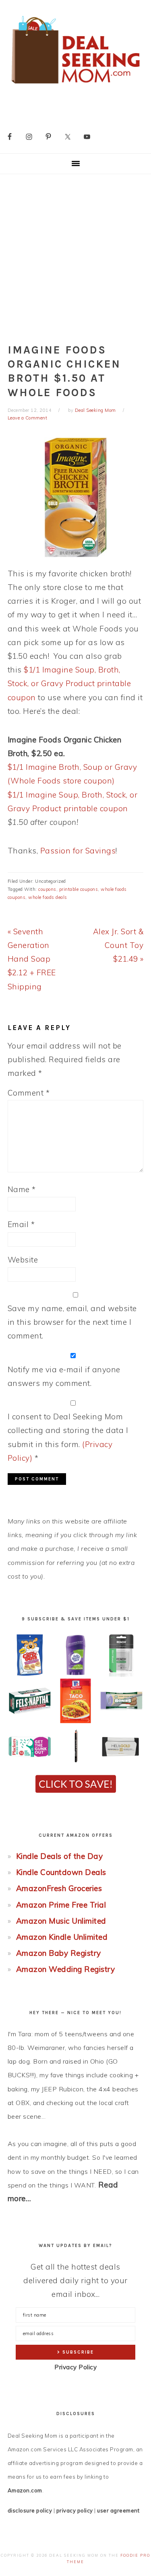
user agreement (118, 2510)
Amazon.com (25, 2490)
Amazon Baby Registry (59, 1953)
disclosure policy (30, 2510)
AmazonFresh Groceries (59, 1888)
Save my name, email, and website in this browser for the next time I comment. (72, 1322)
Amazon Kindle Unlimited (62, 1937)
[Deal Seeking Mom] (75, 86)
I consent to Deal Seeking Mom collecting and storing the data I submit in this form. (68, 1437)
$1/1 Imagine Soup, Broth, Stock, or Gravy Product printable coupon (69, 683)
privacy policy (75, 2510)
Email (21, 1224)
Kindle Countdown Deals (61, 1872)
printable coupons (79, 889)
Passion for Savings (78, 851)
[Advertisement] (75, 254)
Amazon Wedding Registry (66, 1969)
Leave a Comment (28, 418)
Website (23, 1260)
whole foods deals (48, 897)
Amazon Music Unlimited (61, 1921)
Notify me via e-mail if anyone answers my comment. (64, 1376)
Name (22, 1189)
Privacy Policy (75, 2367)
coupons (47, 889)
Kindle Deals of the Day (60, 1856)
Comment (29, 1093)
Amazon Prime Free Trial (61, 1905)
